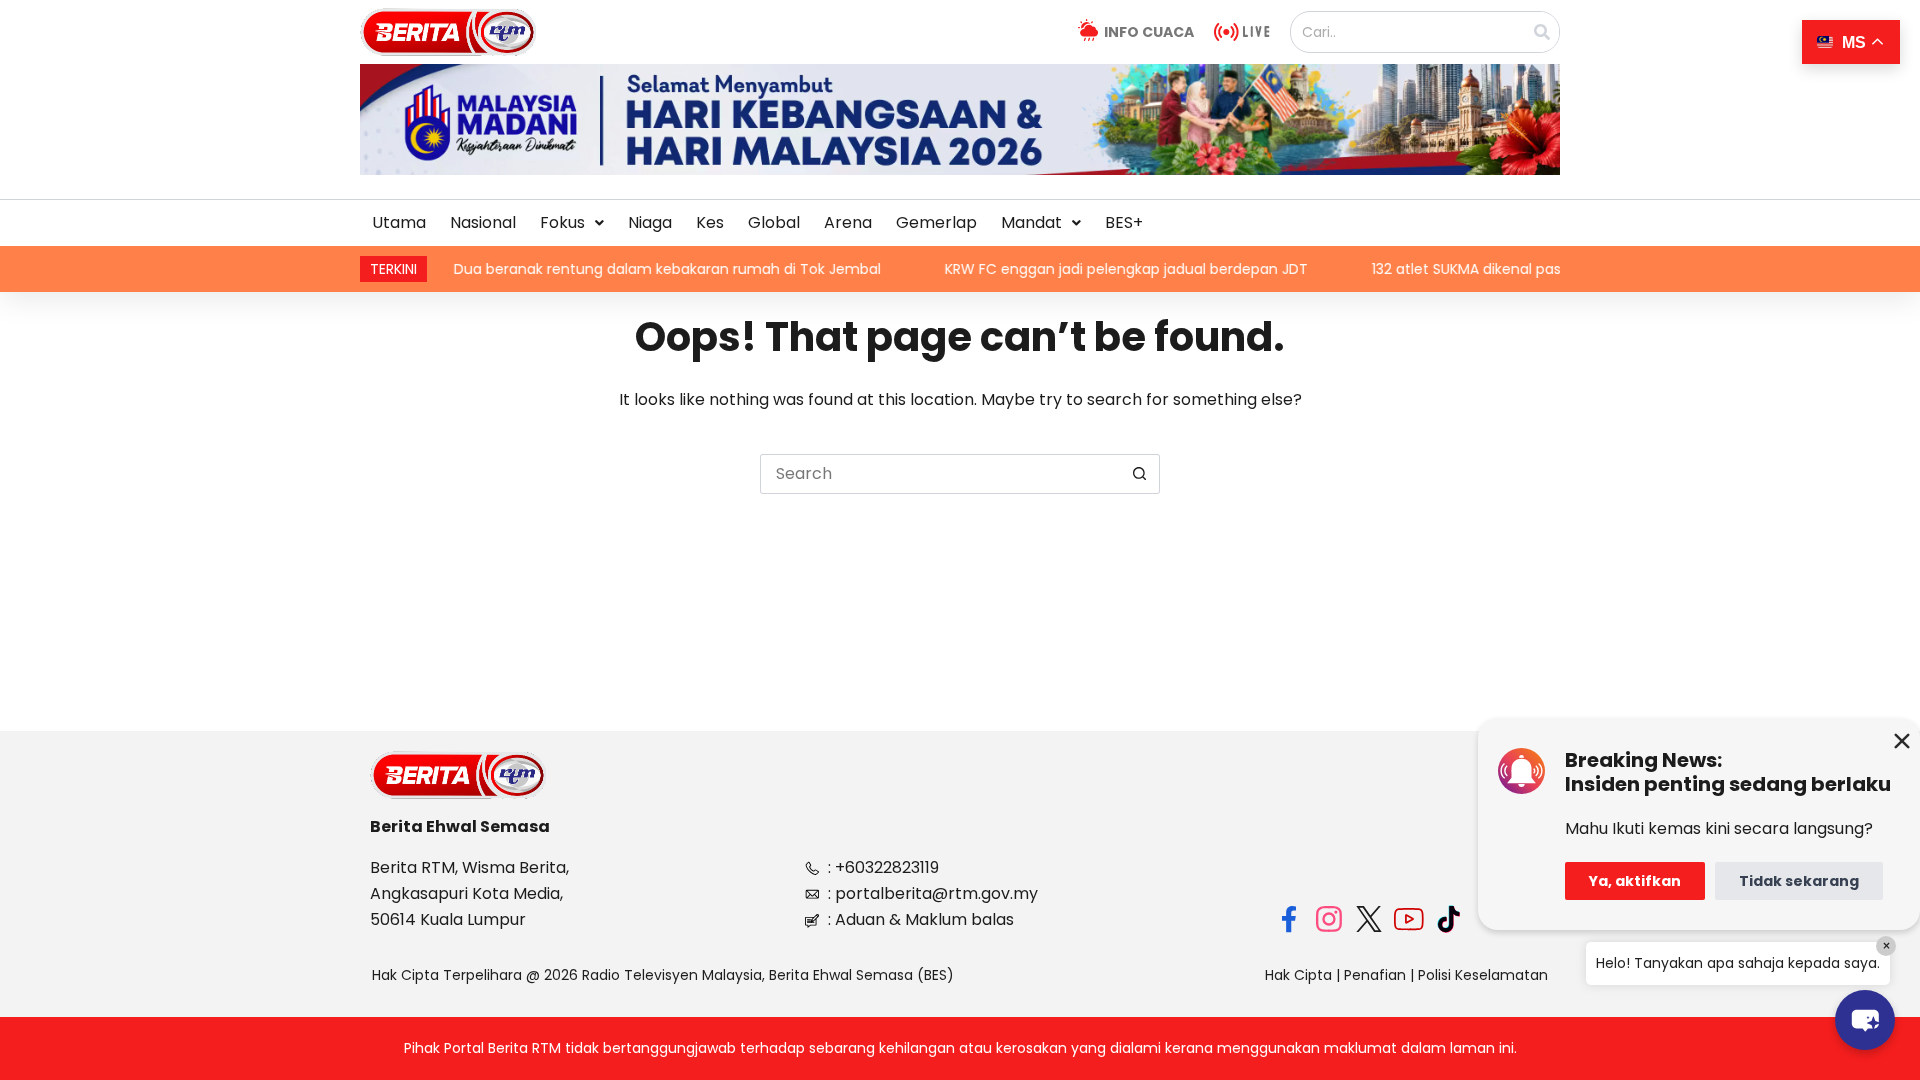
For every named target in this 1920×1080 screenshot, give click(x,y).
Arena (848, 222)
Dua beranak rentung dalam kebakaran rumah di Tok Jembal (622, 269)
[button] (572, 223)
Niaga (650, 222)
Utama (399, 222)
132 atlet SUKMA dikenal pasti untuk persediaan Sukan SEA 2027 (1545, 269)
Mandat (1031, 222)
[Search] (1542, 32)
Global (774, 222)
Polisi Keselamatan (1483, 975)
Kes (710, 222)
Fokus (562, 222)
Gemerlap (936, 222)
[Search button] (1140, 474)
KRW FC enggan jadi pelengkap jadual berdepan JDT (1081, 269)
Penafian (1375, 975)
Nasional (483, 222)
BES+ (1124, 222)
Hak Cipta (1298, 975)
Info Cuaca (1149, 32)
